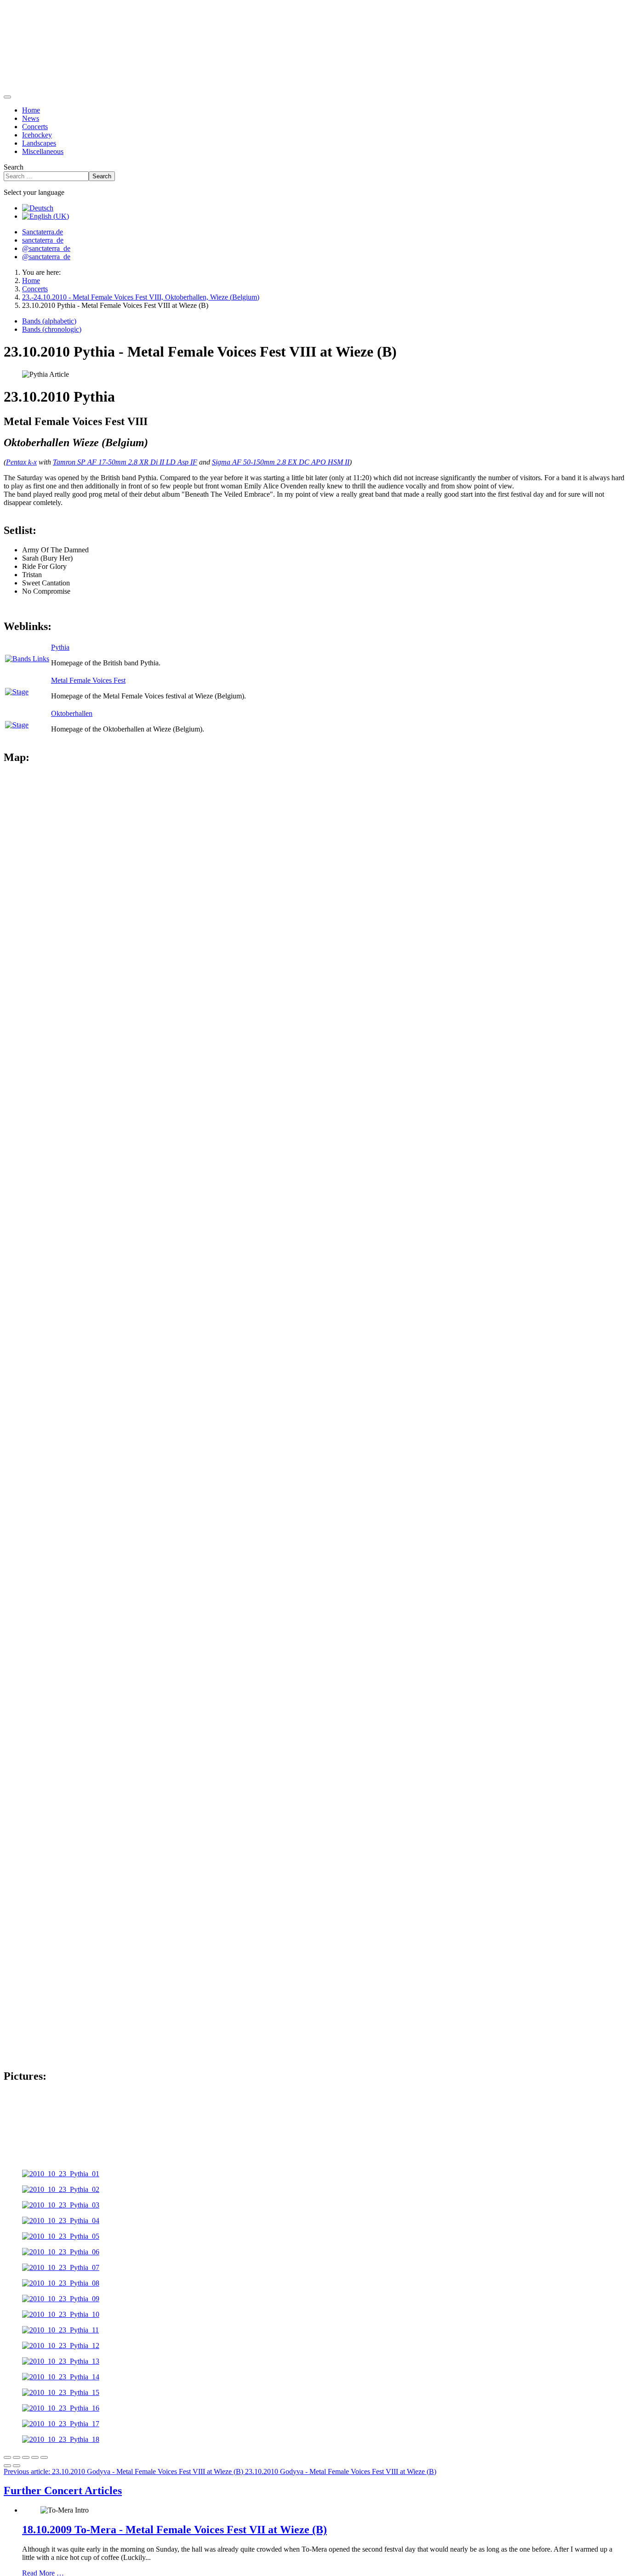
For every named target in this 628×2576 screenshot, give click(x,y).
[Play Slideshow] (44, 2457)
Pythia (60, 647)
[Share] (17, 2457)
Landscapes (39, 143)
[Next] (17, 2466)
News (31, 118)
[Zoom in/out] (35, 2457)
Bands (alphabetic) (49, 321)
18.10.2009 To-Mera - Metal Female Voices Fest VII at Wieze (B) (174, 2530)
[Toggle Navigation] (7, 97)
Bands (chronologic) (52, 329)
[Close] (7, 2457)
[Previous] (7, 2466)
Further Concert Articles (63, 2491)
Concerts (35, 127)
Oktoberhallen (72, 713)
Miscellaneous (43, 151)
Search (14, 167)
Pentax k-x (21, 462)
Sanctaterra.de (43, 232)
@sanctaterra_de (46, 248)
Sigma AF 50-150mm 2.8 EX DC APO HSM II (281, 462)
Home (31, 110)
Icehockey (37, 135)
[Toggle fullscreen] (26, 2457)
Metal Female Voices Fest (88, 680)
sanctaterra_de (43, 240)
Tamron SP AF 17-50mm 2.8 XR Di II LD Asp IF (125, 462)
